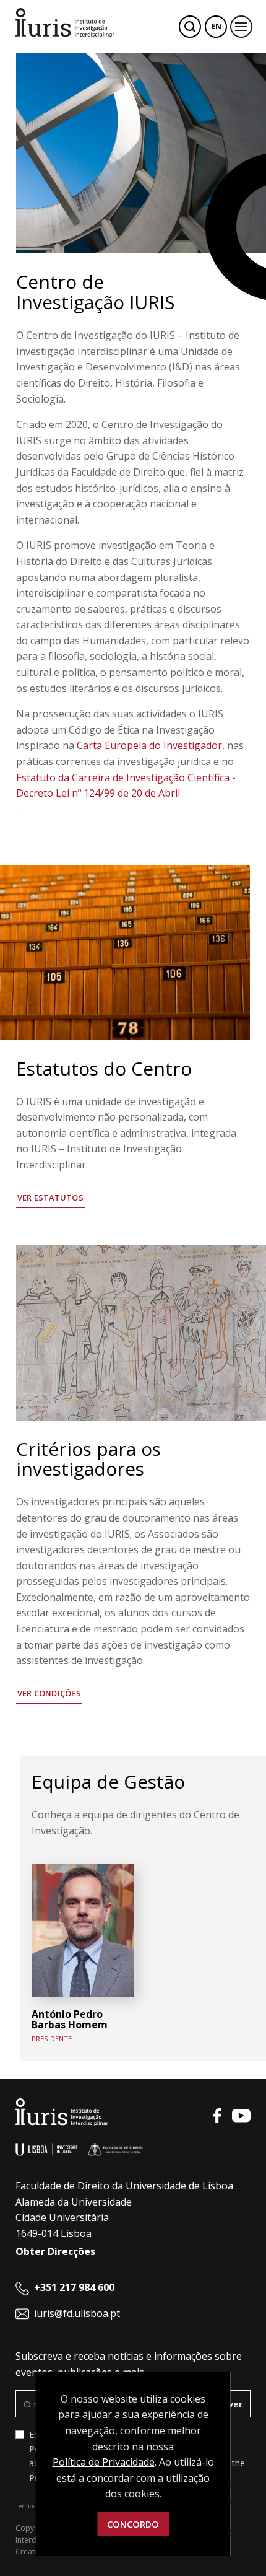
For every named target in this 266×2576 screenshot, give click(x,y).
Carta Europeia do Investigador (149, 745)
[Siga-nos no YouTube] (241, 2116)
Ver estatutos (50, 1198)
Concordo (133, 2524)
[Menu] (241, 27)
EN (216, 26)
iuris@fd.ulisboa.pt (77, 2313)
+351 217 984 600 (74, 2287)
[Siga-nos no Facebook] (217, 2116)
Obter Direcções (55, 2251)
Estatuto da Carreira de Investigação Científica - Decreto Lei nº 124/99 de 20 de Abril (126, 786)
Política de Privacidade (104, 2462)
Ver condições (49, 1693)
